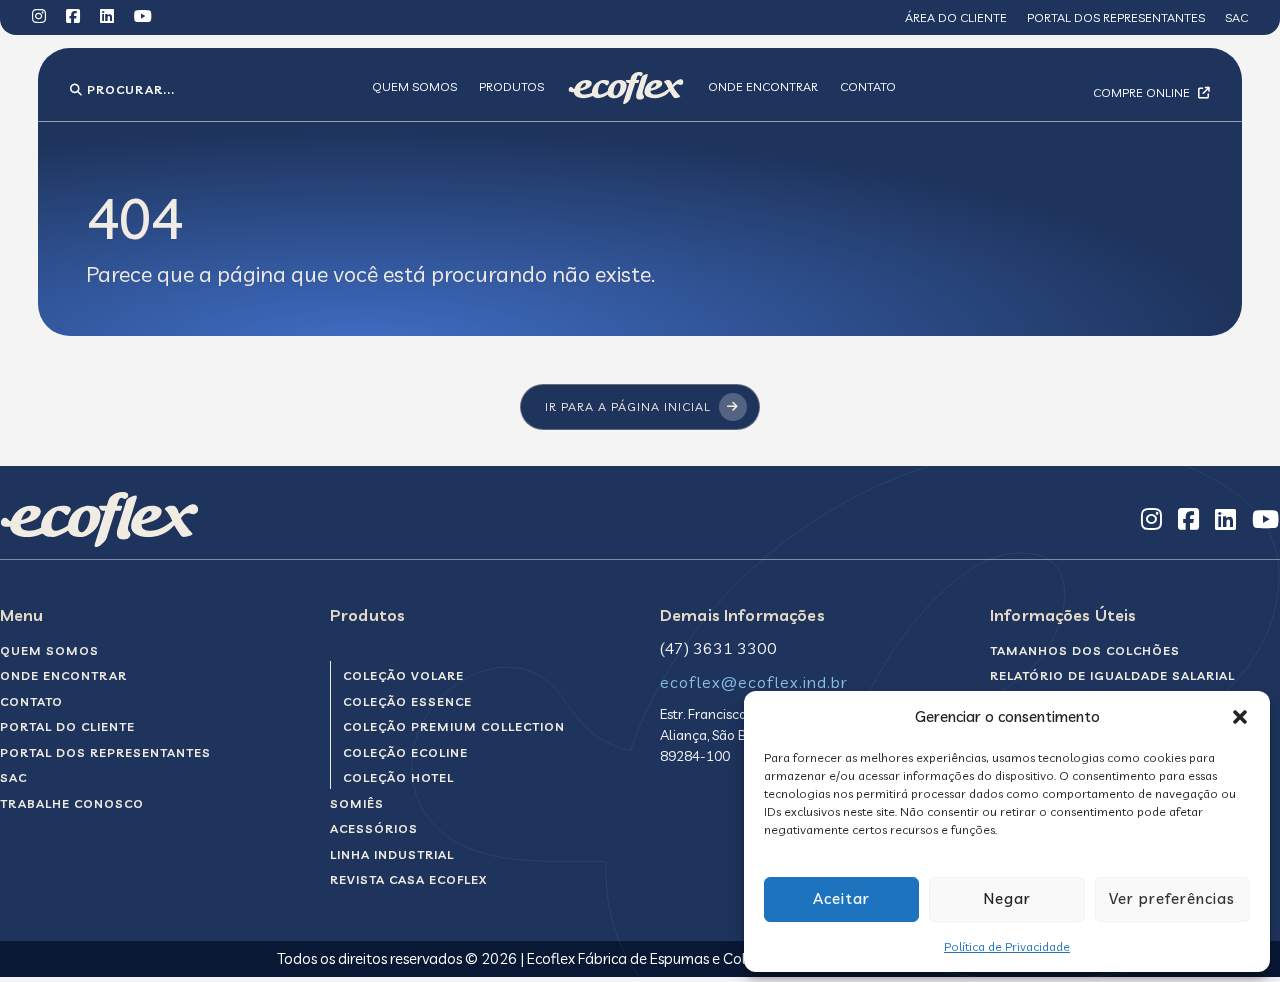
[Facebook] (73, 17)
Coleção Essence (407, 701)
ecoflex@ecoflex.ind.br (754, 682)
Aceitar (841, 898)
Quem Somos (414, 86)
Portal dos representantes (1116, 17)
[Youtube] (143, 17)
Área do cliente (956, 17)
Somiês (357, 803)
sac (13, 777)
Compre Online (1143, 92)
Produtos (511, 86)
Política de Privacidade (1007, 946)
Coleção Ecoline (405, 752)
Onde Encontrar (763, 86)
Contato (868, 86)
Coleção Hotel (398, 777)
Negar (1007, 898)
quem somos (49, 650)
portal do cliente (67, 726)
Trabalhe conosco (72, 803)
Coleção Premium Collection (454, 726)
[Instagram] (39, 17)
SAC (1236, 17)
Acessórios (374, 828)
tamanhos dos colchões (1085, 650)
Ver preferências (1172, 898)
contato (31, 701)
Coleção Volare (403, 675)
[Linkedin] (107, 17)
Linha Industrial (392, 854)
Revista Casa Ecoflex (408, 879)
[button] (1240, 717)
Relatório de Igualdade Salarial (1112, 675)
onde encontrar (63, 675)
